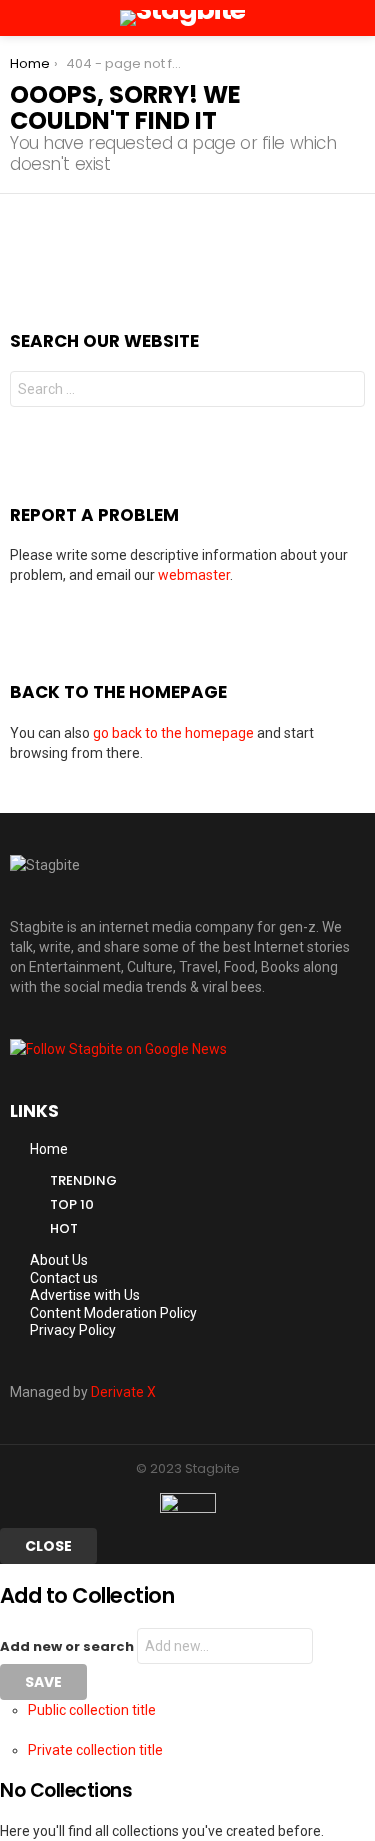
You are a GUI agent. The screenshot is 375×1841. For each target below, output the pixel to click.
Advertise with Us (85, 1295)
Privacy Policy (73, 1330)
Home (49, 1149)
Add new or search (68, 1646)
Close (48, 1546)
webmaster (194, 575)
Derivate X (123, 1392)
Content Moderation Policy (113, 1313)
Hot (64, 1228)
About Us (59, 1260)
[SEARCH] (357, 18)
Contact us (64, 1278)
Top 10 (72, 1204)
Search (345, 391)
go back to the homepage (173, 733)
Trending (83, 1180)
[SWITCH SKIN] (331, 18)
